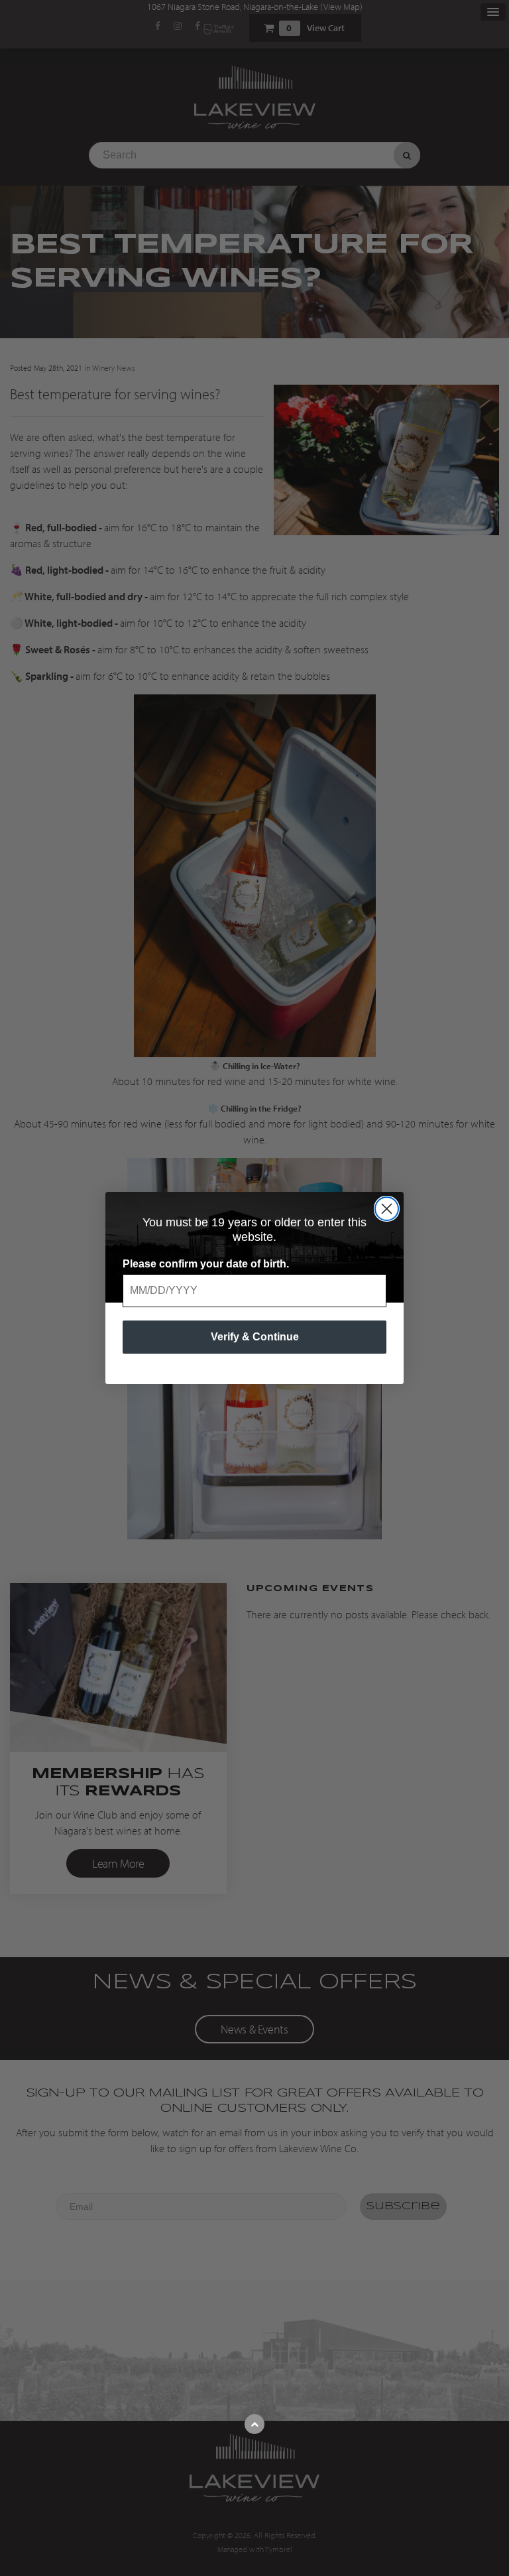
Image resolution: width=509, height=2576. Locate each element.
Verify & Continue (255, 1337)
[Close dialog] (387, 1209)
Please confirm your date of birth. (206, 1264)
